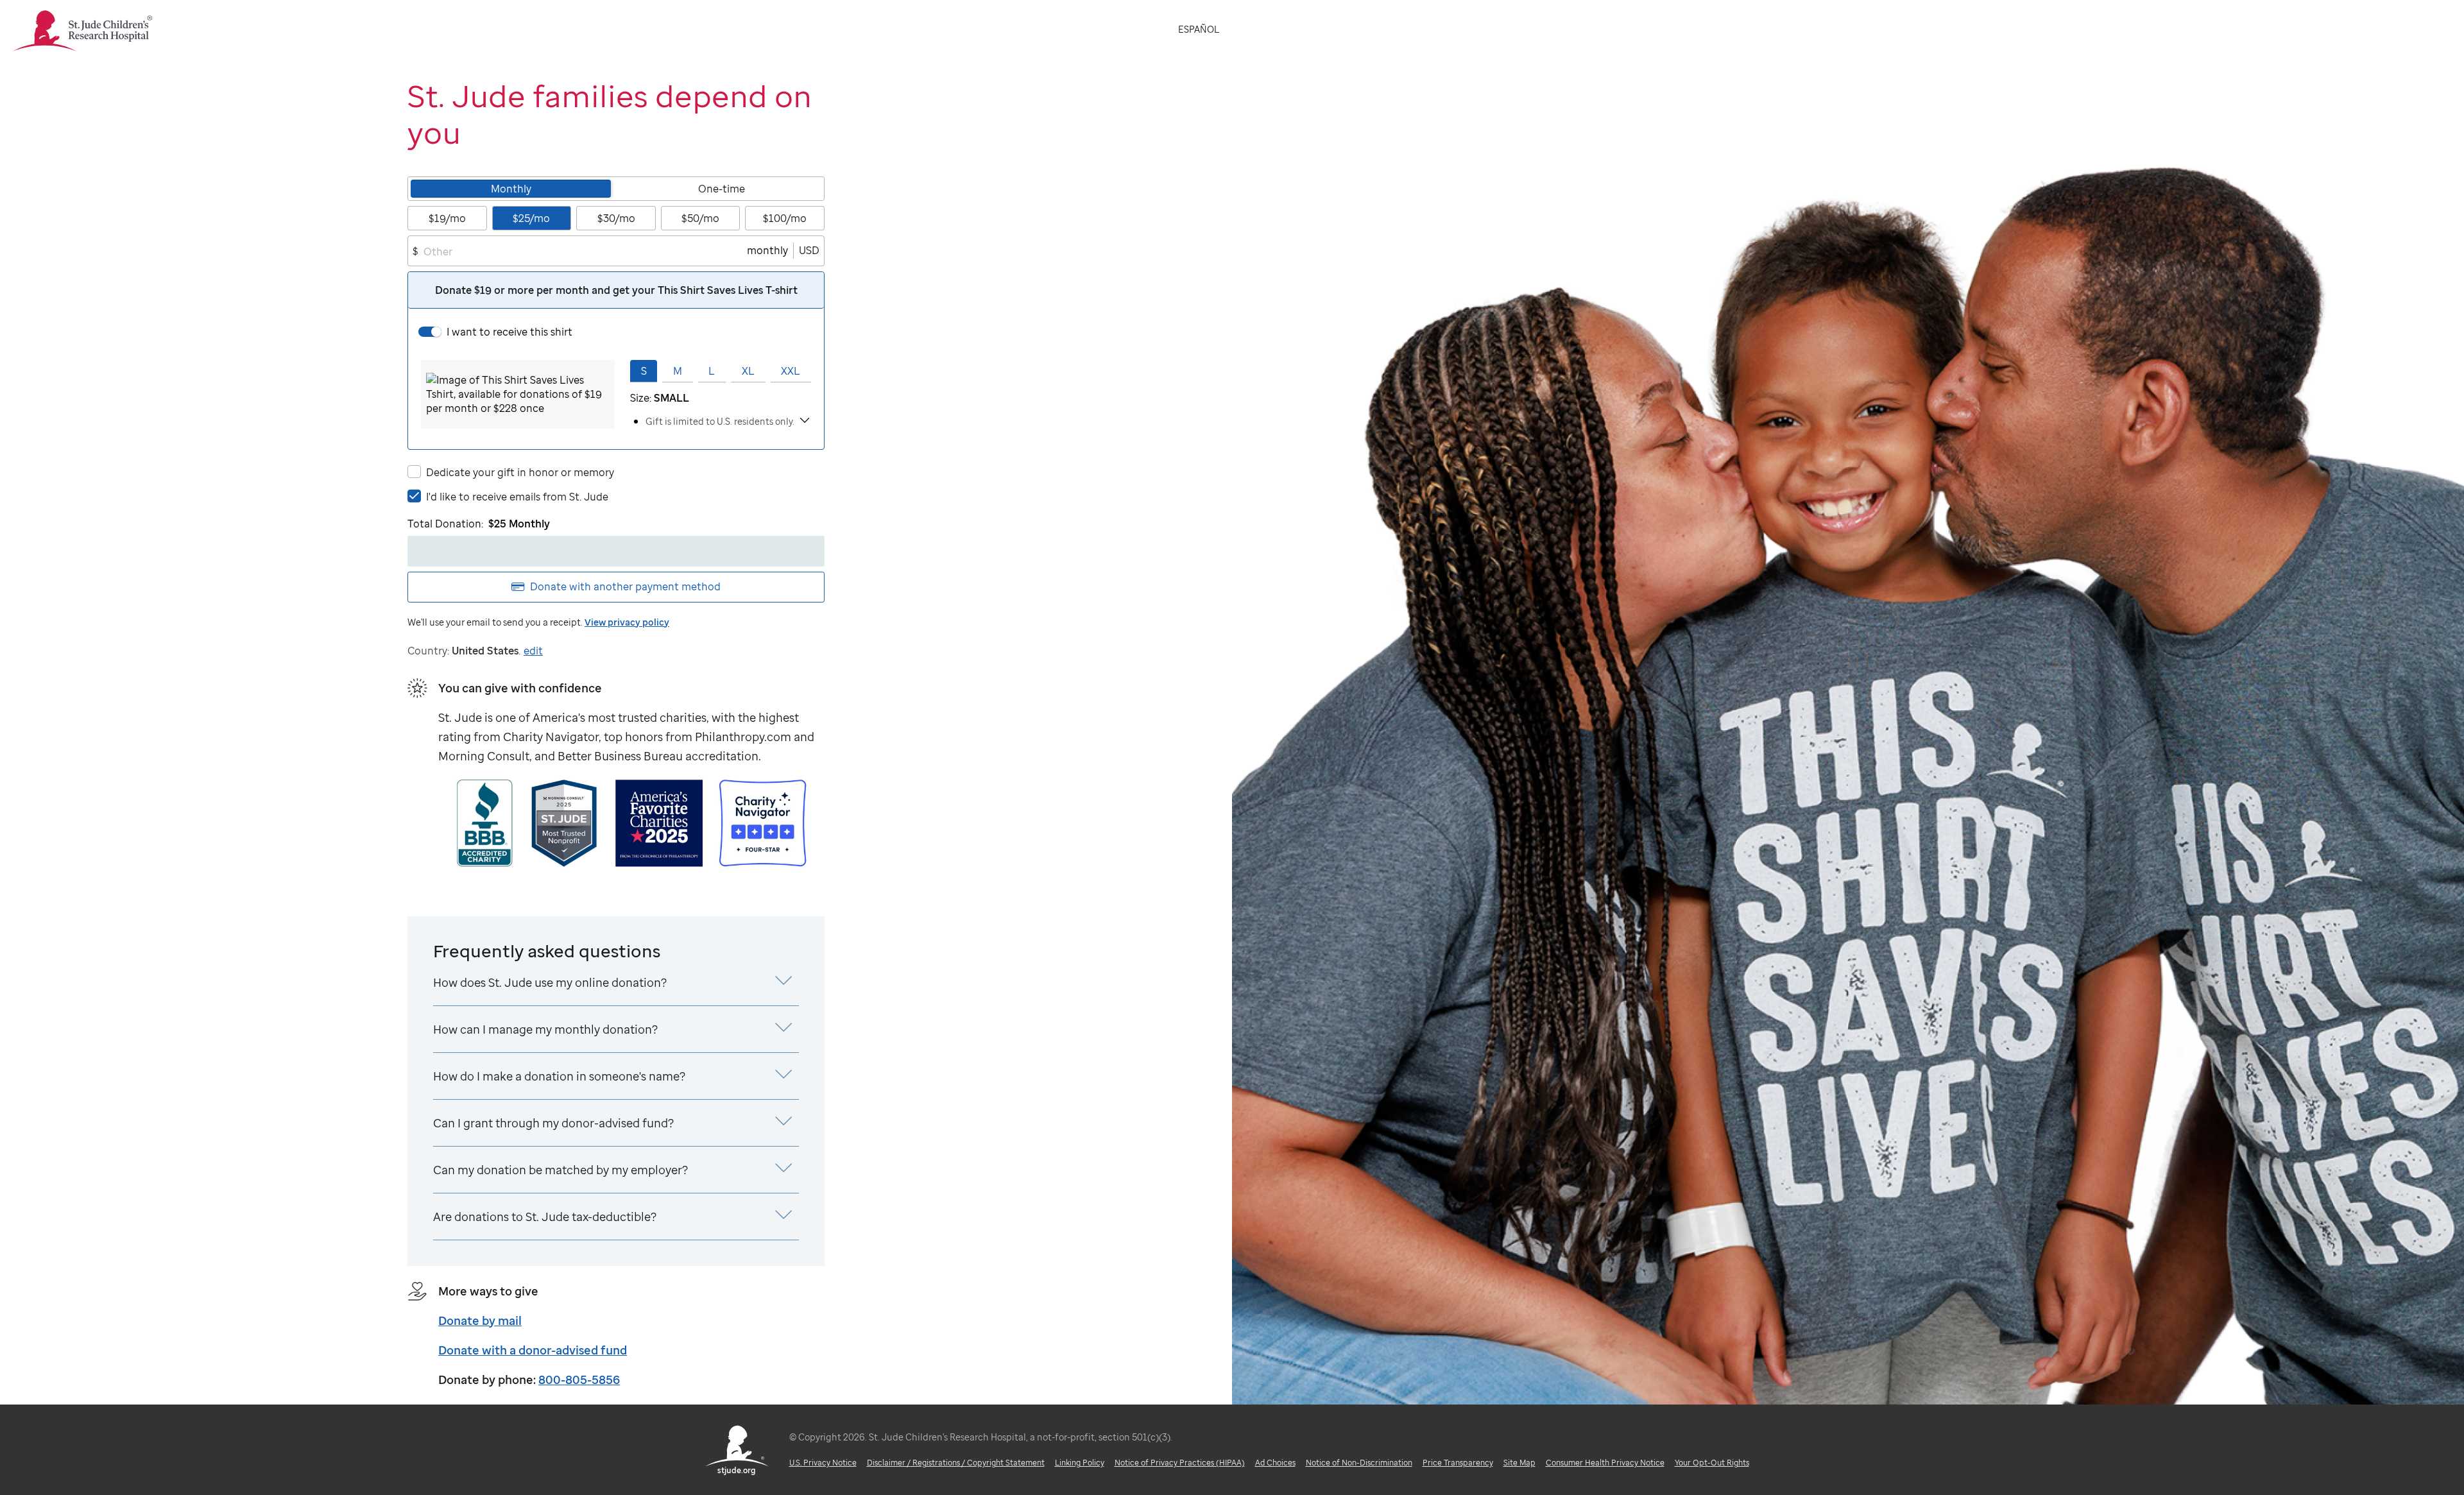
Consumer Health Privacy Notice (1605, 1463)
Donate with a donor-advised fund (533, 1350)
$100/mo (785, 218)
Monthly (511, 189)
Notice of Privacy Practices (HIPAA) (1180, 1463)
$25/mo (531, 218)
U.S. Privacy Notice (823, 1463)
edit (533, 651)
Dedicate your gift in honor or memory (520, 472)
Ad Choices (1275, 1463)
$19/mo (447, 218)
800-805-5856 (579, 1380)
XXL (791, 371)
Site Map (1519, 1463)
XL (748, 371)
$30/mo (616, 218)
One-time (722, 189)
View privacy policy (627, 622)
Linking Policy (1080, 1463)
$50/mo (700, 218)
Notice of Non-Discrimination (1359, 1463)
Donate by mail (480, 1320)
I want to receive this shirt (509, 332)
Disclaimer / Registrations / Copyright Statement (956, 1463)
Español (1199, 29)
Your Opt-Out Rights (1712, 1463)
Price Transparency (1458, 1463)
